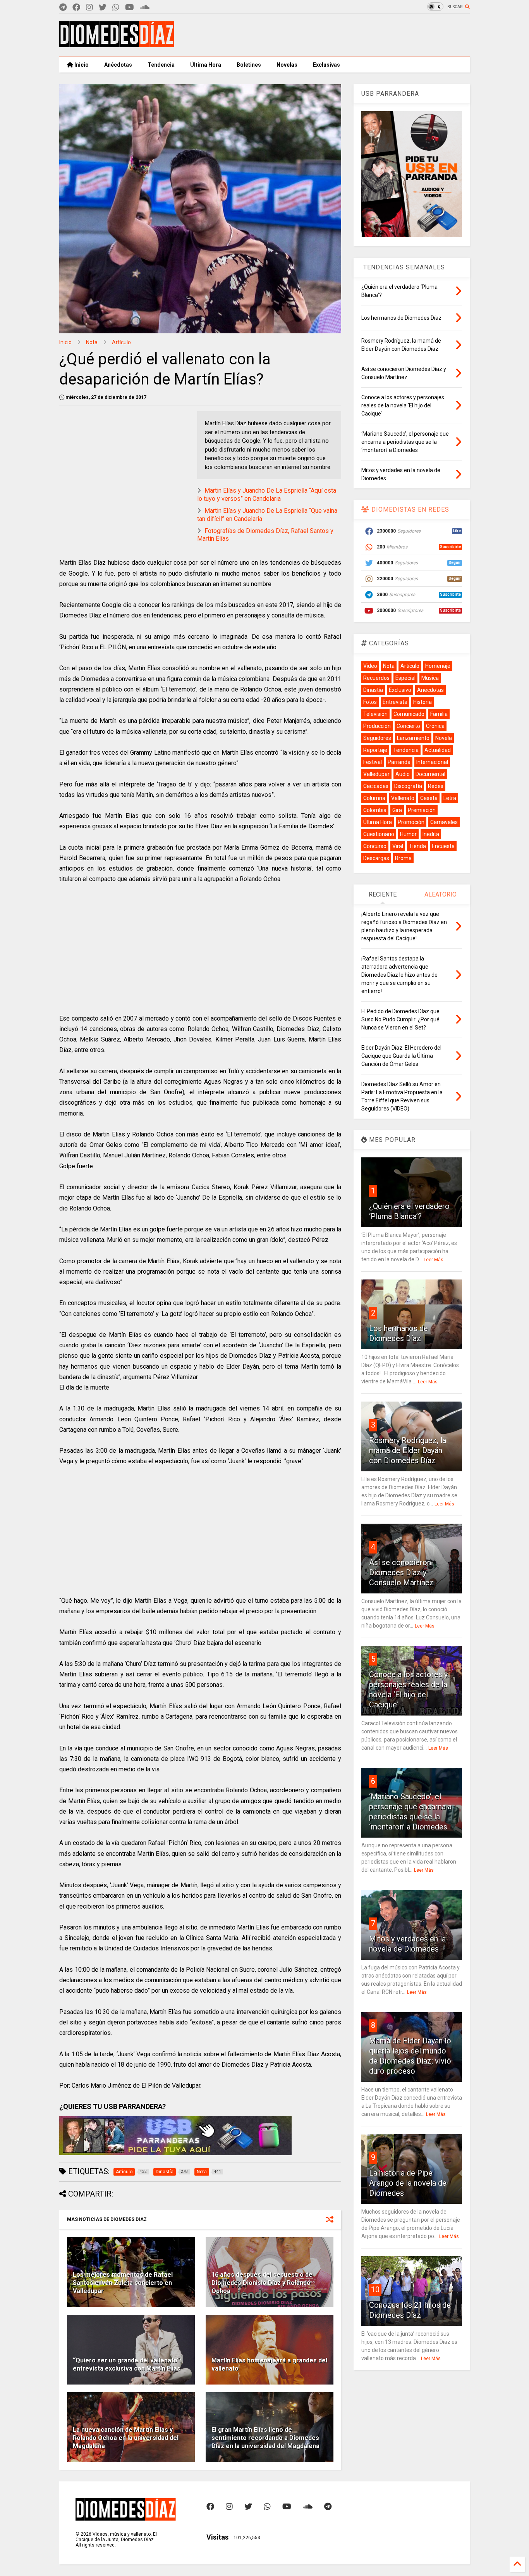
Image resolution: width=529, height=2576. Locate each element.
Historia (423, 702)
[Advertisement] (329, 35)
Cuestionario (379, 834)
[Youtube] (130, 8)
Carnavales (444, 822)
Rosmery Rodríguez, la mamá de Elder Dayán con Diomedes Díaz (408, 1450)
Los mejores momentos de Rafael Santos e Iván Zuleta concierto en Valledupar (123, 2283)
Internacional (432, 762)
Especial (405, 678)
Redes (436, 786)
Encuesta (443, 846)
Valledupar (376, 774)
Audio (403, 774)
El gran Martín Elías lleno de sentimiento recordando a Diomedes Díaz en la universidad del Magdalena (265, 2438)
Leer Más (434, 1260)
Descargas (376, 858)
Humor (408, 834)
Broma (403, 858)
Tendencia (161, 65)
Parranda (399, 762)
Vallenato (403, 798)
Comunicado (409, 714)
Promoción (411, 822)
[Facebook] (76, 8)
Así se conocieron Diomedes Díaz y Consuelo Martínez (401, 1572)
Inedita (431, 834)
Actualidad (438, 750)
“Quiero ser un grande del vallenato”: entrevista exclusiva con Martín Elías (127, 2364)
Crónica (435, 726)
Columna (374, 798)
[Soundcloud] (145, 8)
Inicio (81, 65)
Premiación (422, 810)
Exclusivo (400, 690)
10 (375, 2290)
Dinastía (373, 690)
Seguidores (377, 738)
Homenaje (438, 666)
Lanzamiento (413, 738)
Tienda (417, 846)
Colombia (375, 810)
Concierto (408, 726)
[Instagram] (89, 8)
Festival (373, 762)
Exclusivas (326, 65)
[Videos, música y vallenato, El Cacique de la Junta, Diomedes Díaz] (117, 44)
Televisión (375, 714)
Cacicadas (376, 786)
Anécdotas (118, 65)
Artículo (121, 342)
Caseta (429, 798)
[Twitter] (103, 8)
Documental (430, 774)
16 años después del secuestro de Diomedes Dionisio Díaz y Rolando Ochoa (262, 2283)
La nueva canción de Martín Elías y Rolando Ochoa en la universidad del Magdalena (126, 2438)
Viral (398, 846)
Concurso (375, 846)
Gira (397, 810)
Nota (92, 342)
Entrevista (395, 702)
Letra (450, 798)
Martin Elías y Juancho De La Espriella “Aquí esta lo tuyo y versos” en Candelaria (267, 495)
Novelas (287, 65)
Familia (439, 714)
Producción (377, 726)
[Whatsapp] (116, 8)
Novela (444, 738)
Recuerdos (376, 678)
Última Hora (206, 65)
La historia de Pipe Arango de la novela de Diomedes (408, 2183)
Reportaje (375, 750)
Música (430, 678)
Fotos (370, 702)
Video (370, 666)
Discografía (408, 786)
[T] (63, 8)
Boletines (249, 65)
